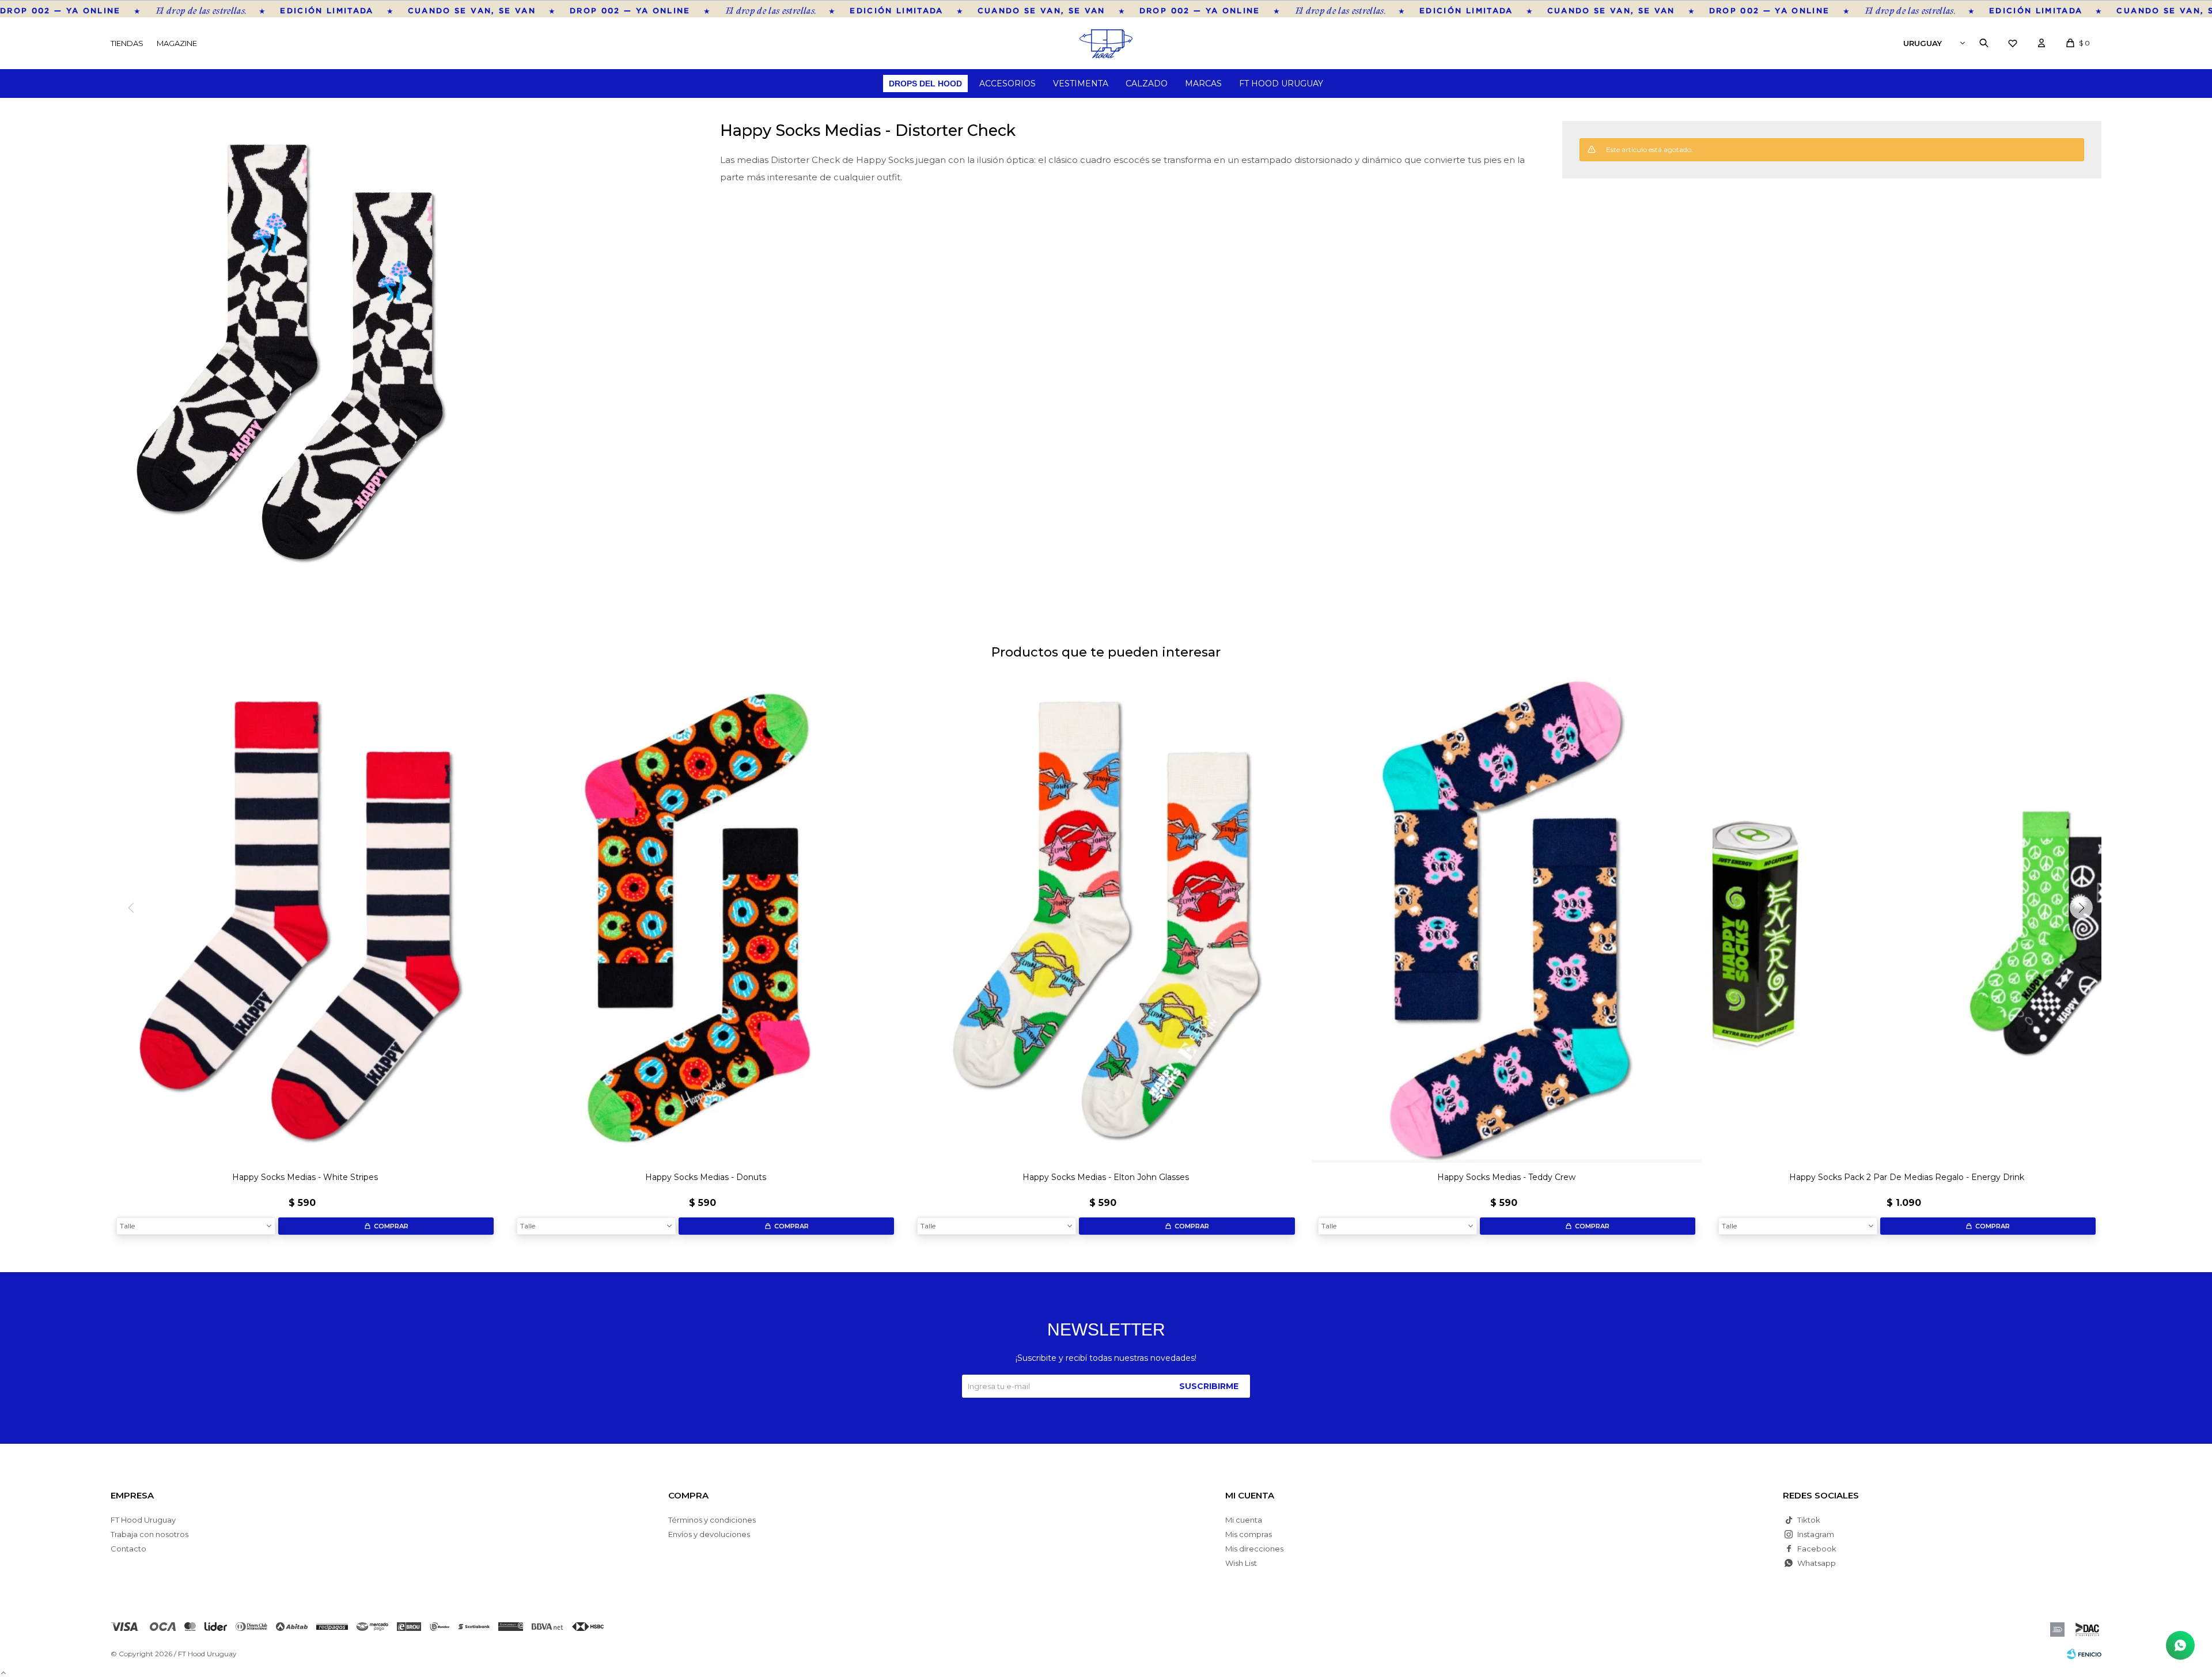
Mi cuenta (1244, 1520)
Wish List (1241, 1563)
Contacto (128, 1549)
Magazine (177, 43)
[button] (1984, 43)
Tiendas (127, 43)
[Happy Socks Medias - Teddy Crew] (1507, 920)
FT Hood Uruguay (1281, 84)
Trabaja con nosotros (149, 1534)
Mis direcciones (1254, 1549)
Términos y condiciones (712, 1520)
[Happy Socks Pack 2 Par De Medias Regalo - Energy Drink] (1907, 920)
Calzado (1147, 84)
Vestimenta (1081, 84)
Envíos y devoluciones (709, 1534)
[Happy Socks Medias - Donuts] (705, 920)
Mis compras (1249, 1534)
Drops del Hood (925, 84)
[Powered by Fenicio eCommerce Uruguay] (2084, 1654)
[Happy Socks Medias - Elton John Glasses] (1106, 920)
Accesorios (1007, 84)
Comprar (391, 1226)
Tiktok (1809, 1520)
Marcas (1203, 84)
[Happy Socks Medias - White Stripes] (305, 920)
